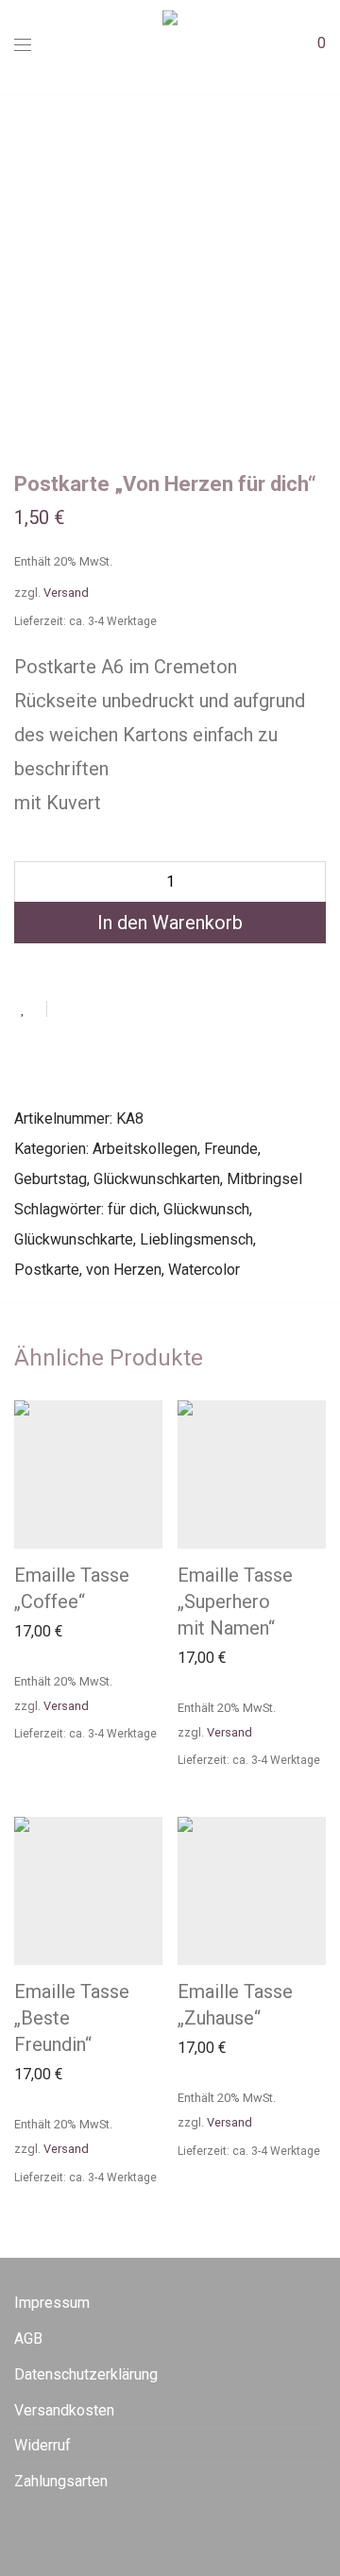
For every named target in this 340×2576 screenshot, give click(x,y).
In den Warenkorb (170, 923)
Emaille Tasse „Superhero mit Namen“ (235, 1602)
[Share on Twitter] (95, 1008)
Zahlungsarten (61, 2481)
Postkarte (47, 1270)
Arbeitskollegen (145, 1149)
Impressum (52, 2303)
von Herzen (124, 1270)
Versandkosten (64, 2410)
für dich (132, 1209)
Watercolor (204, 1270)
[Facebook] (20, 2532)
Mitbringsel (264, 1179)
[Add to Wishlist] (31, 1009)
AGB (28, 2339)
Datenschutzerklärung (86, 2374)
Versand (66, 593)
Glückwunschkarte (74, 1239)
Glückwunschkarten (157, 1179)
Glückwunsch (206, 1209)
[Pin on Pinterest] (123, 1008)
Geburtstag (51, 1179)
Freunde (231, 1149)
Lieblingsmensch (196, 1239)
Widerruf (42, 2445)
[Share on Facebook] (68, 1008)
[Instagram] (49, 2532)
